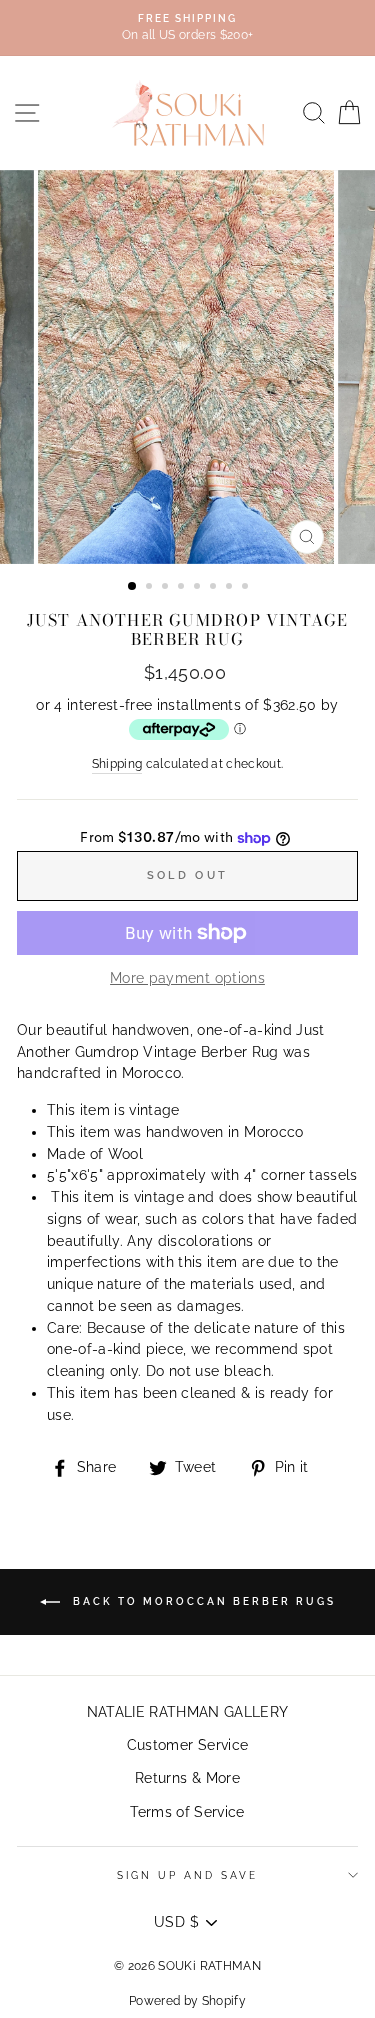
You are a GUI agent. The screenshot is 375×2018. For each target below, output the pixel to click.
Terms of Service (187, 1812)
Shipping (117, 764)
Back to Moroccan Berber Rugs (202, 1600)
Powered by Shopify (187, 2001)
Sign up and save (188, 1875)
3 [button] (167, 588)
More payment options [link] (187, 978)
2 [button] (151, 588)
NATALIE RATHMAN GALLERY (188, 1712)
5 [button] (199, 588)
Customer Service (187, 1745)
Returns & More (187, 1778)
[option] (187, 28)
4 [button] (183, 588)
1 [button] (133, 587)
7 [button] (231, 588)
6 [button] (215, 588)
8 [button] (247, 588)
